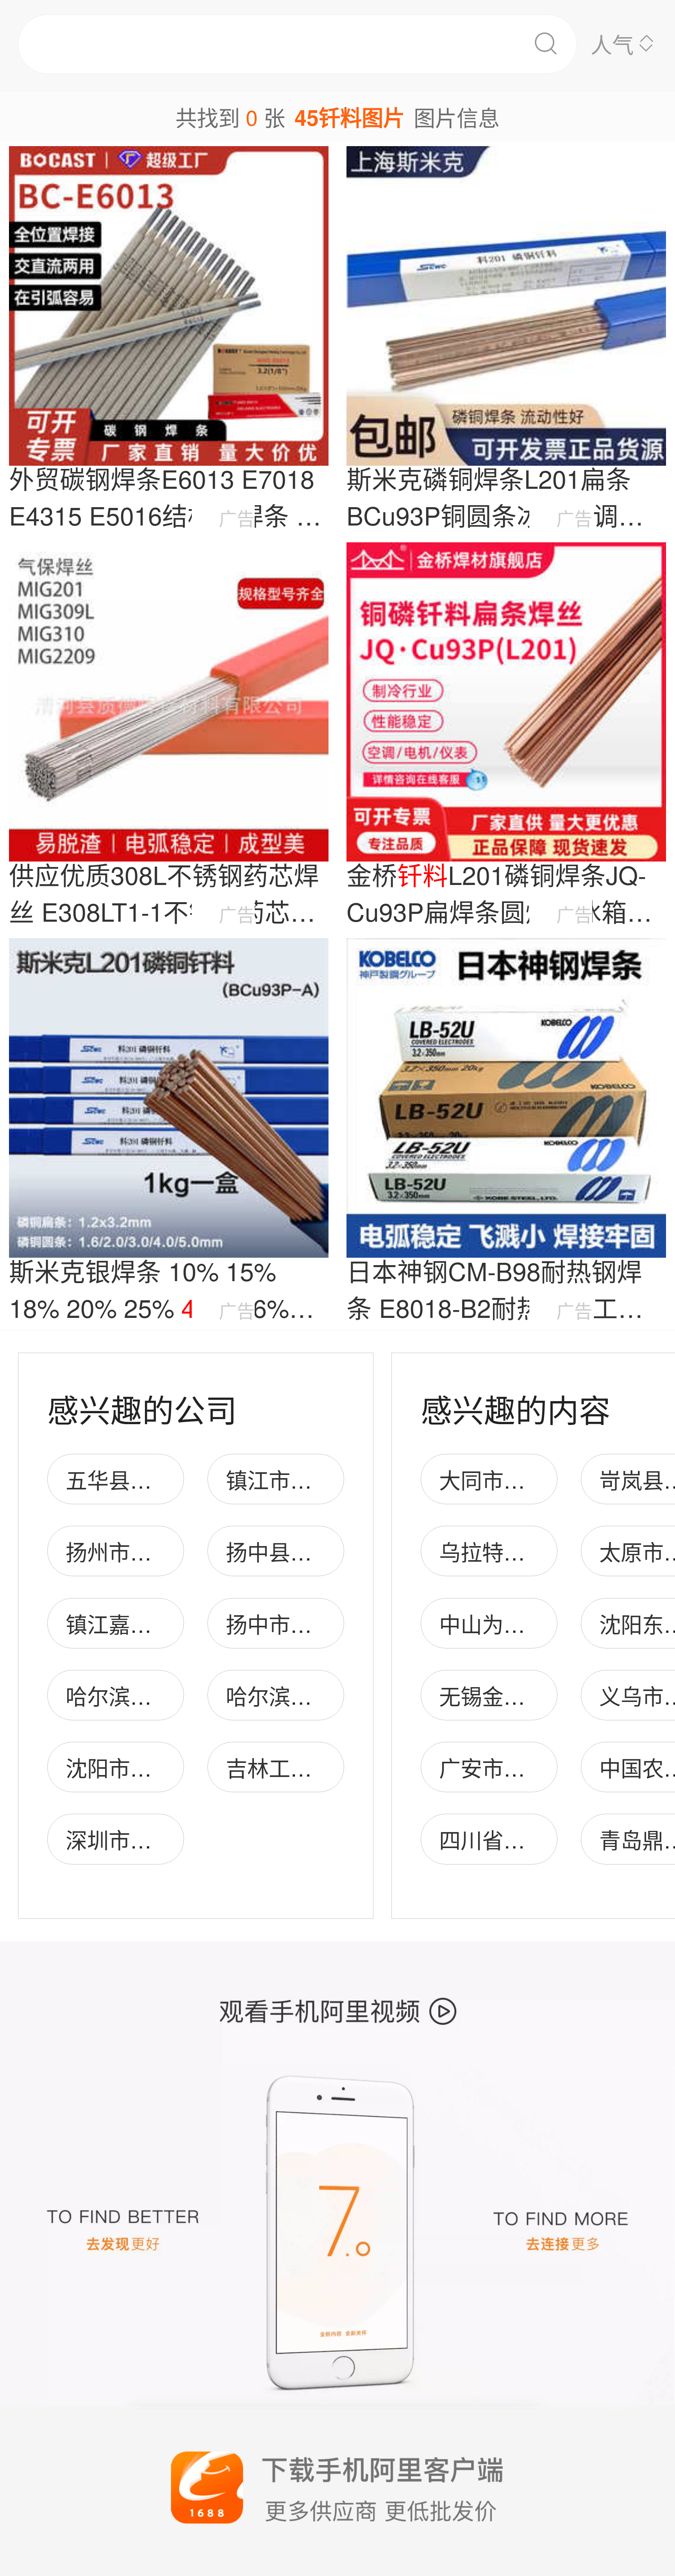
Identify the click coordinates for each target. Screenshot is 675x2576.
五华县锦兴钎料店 (152, 1479)
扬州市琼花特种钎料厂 (173, 1551)
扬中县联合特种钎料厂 (333, 1551)
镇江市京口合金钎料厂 (333, 1479)
